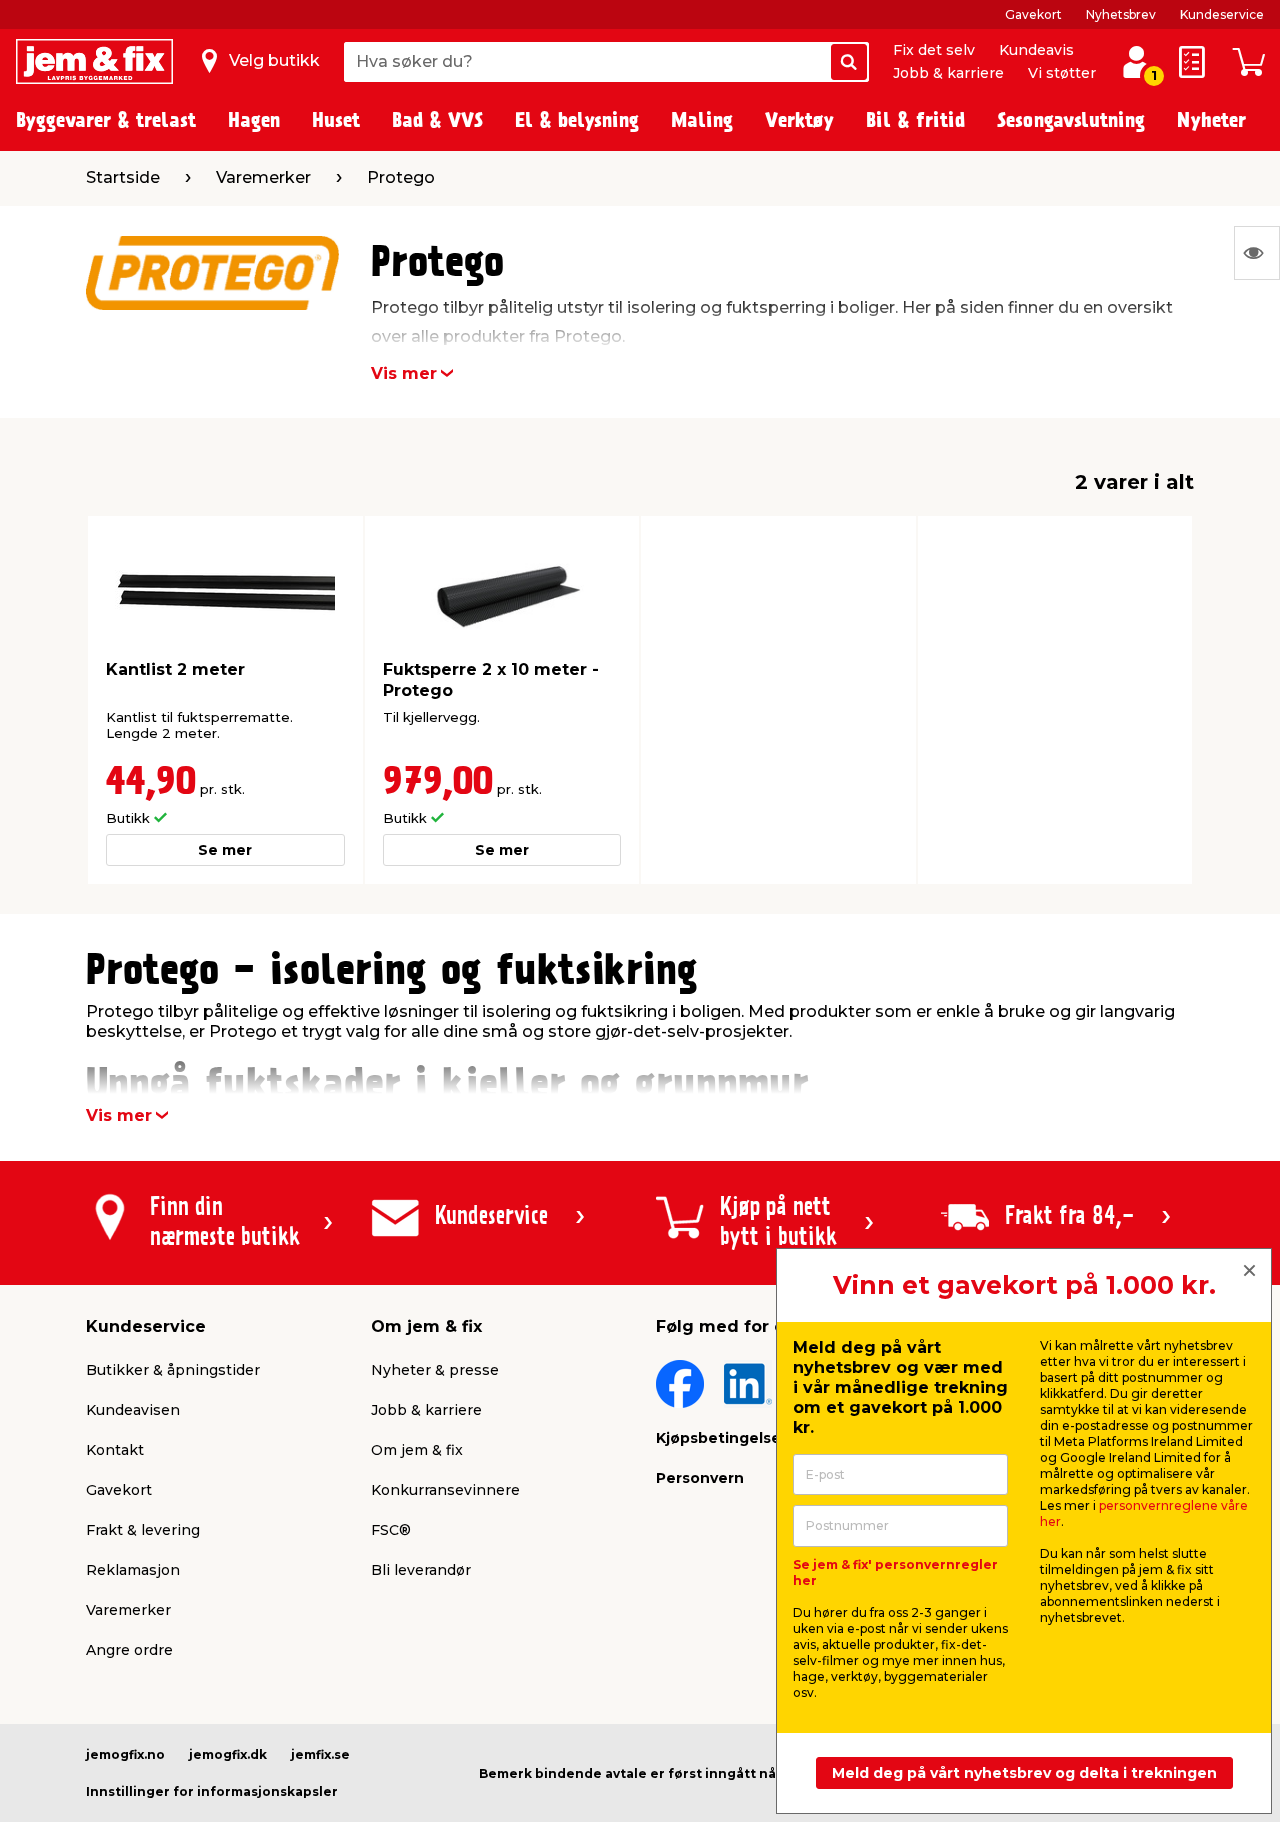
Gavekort (1033, 14)
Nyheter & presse (435, 1370)
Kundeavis (1036, 50)
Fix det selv (934, 50)
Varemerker (128, 1610)
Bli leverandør (421, 1570)
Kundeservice (1222, 14)
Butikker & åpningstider (173, 1370)
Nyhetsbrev (1121, 14)
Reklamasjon (133, 1570)
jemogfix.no (125, 1754)
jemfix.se (320, 1754)
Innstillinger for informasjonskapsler (212, 1791)
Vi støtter (1062, 73)
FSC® (391, 1530)
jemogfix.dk (228, 1754)
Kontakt (115, 1450)
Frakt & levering (143, 1530)
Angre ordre (129, 1650)
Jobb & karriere (948, 73)
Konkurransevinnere (445, 1490)
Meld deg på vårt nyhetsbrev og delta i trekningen (1024, 1773)
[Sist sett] (1257, 253)
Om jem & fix (417, 1450)
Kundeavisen (133, 1410)
